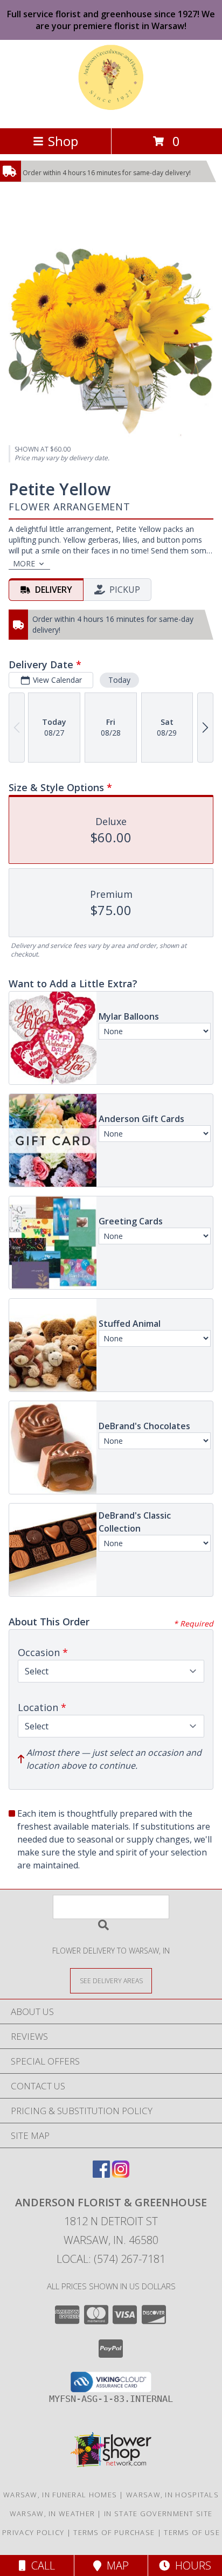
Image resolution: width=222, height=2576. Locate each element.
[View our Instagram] (121, 2174)
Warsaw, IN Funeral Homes (60, 2495)
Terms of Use (192, 2532)
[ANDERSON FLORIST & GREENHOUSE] (111, 112)
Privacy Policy (33, 2532)
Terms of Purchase (114, 2532)
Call (40, 2565)
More (24, 563)
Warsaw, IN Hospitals (172, 2495)
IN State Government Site (158, 2513)
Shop (63, 141)
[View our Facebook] (101, 2174)
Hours (190, 2565)
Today (119, 680)
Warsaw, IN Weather (52, 2513)
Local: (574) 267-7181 (111, 2259)
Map (115, 2565)
